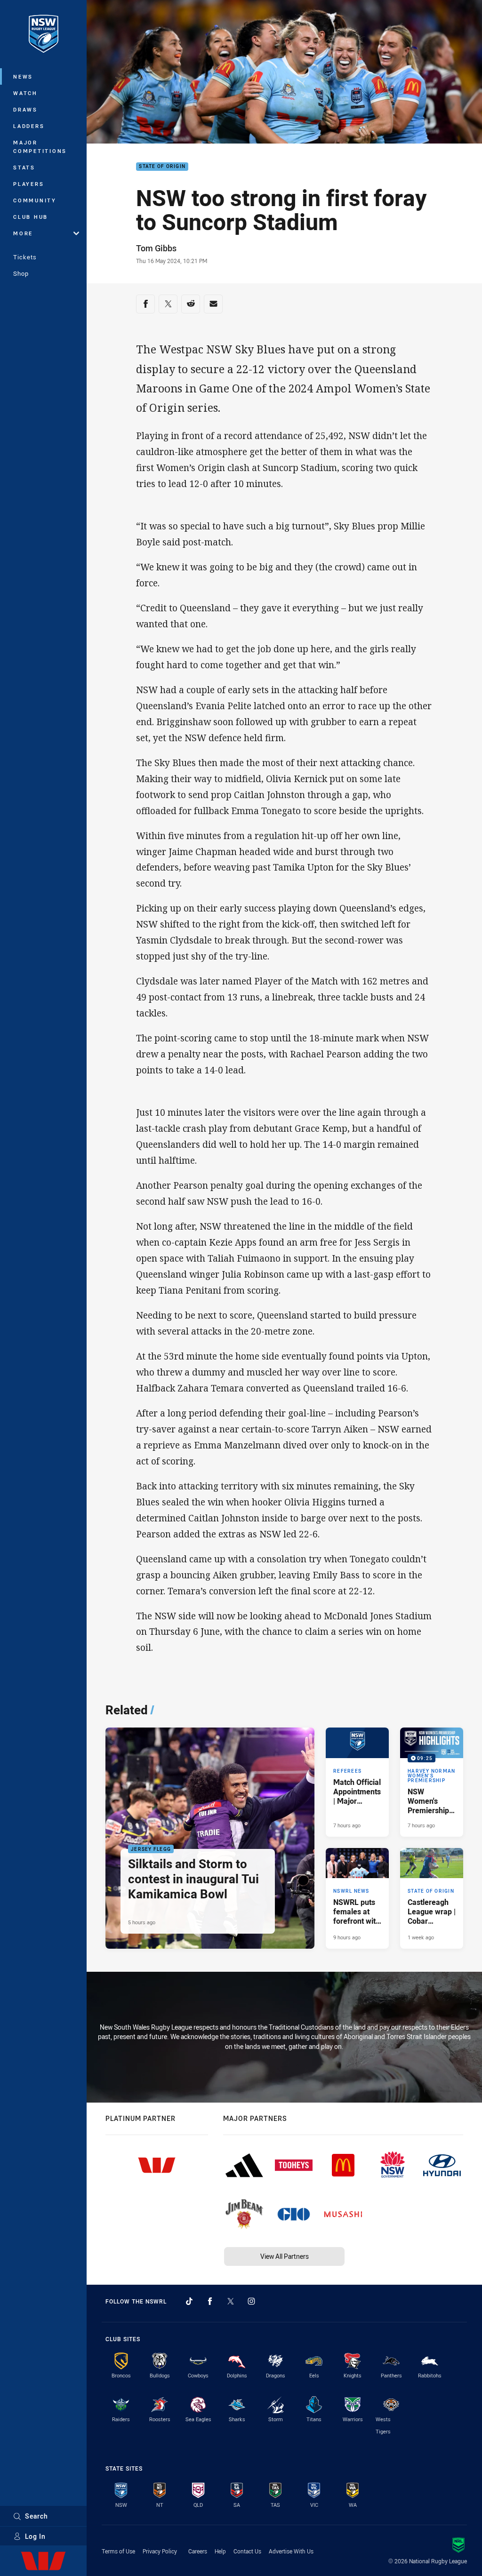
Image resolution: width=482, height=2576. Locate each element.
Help (220, 2551)
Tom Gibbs (156, 248)
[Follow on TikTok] (189, 2301)
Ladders (29, 126)
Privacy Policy (160, 2551)
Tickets (25, 257)
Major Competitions (40, 147)
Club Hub (31, 217)
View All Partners (285, 2256)
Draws (25, 109)
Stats (24, 167)
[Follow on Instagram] (251, 2301)
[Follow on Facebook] (210, 2301)
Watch (25, 93)
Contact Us (247, 2551)
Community (35, 200)
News (23, 76)
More (23, 233)
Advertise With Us (291, 2551)
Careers (198, 2551)
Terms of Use (118, 2551)
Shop (21, 273)
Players (28, 184)
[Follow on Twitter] (231, 2301)
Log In (35, 2536)
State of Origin (162, 167)
